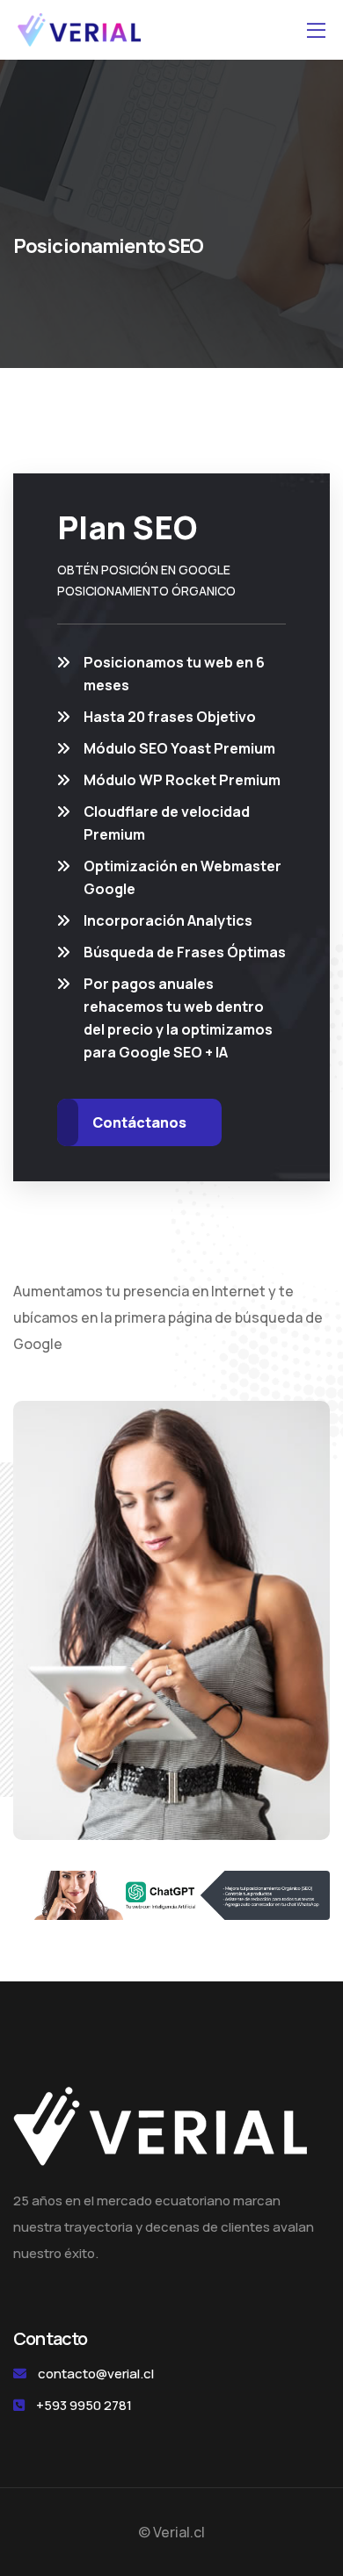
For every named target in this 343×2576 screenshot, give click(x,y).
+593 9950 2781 (84, 2405)
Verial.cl (179, 2532)
